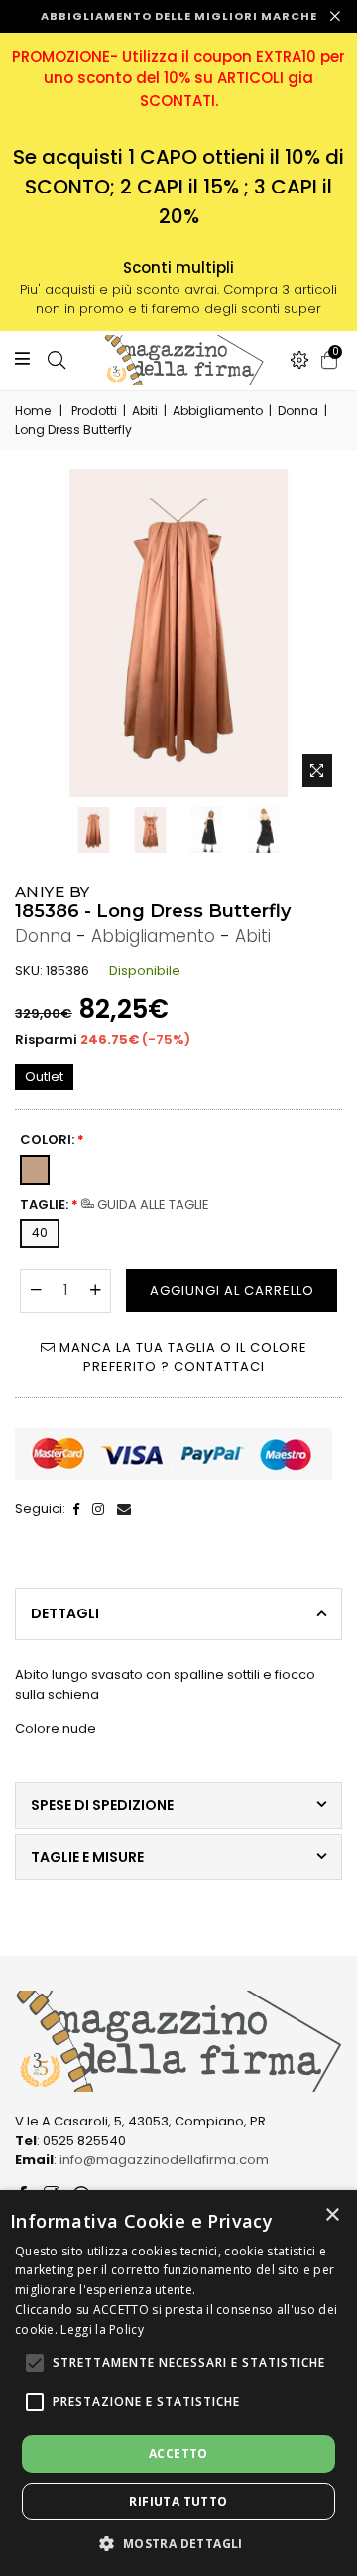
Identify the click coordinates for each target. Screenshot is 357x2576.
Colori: (52, 1140)
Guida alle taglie (152, 1204)
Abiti (145, 410)
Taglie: (115, 1204)
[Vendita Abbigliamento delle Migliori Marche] (178, 360)
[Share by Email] (124, 1509)
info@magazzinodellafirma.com (164, 2160)
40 (40, 1233)
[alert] (178, 2383)
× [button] (332, 2215)
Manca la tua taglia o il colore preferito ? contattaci (181, 1357)
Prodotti (94, 410)
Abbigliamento (218, 410)
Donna (298, 410)
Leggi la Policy (102, 2329)
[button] (35, 2363)
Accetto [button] (178, 2453)
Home (33, 410)
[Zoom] (317, 771)
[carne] (39, 1166)
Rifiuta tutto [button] (178, 2501)
